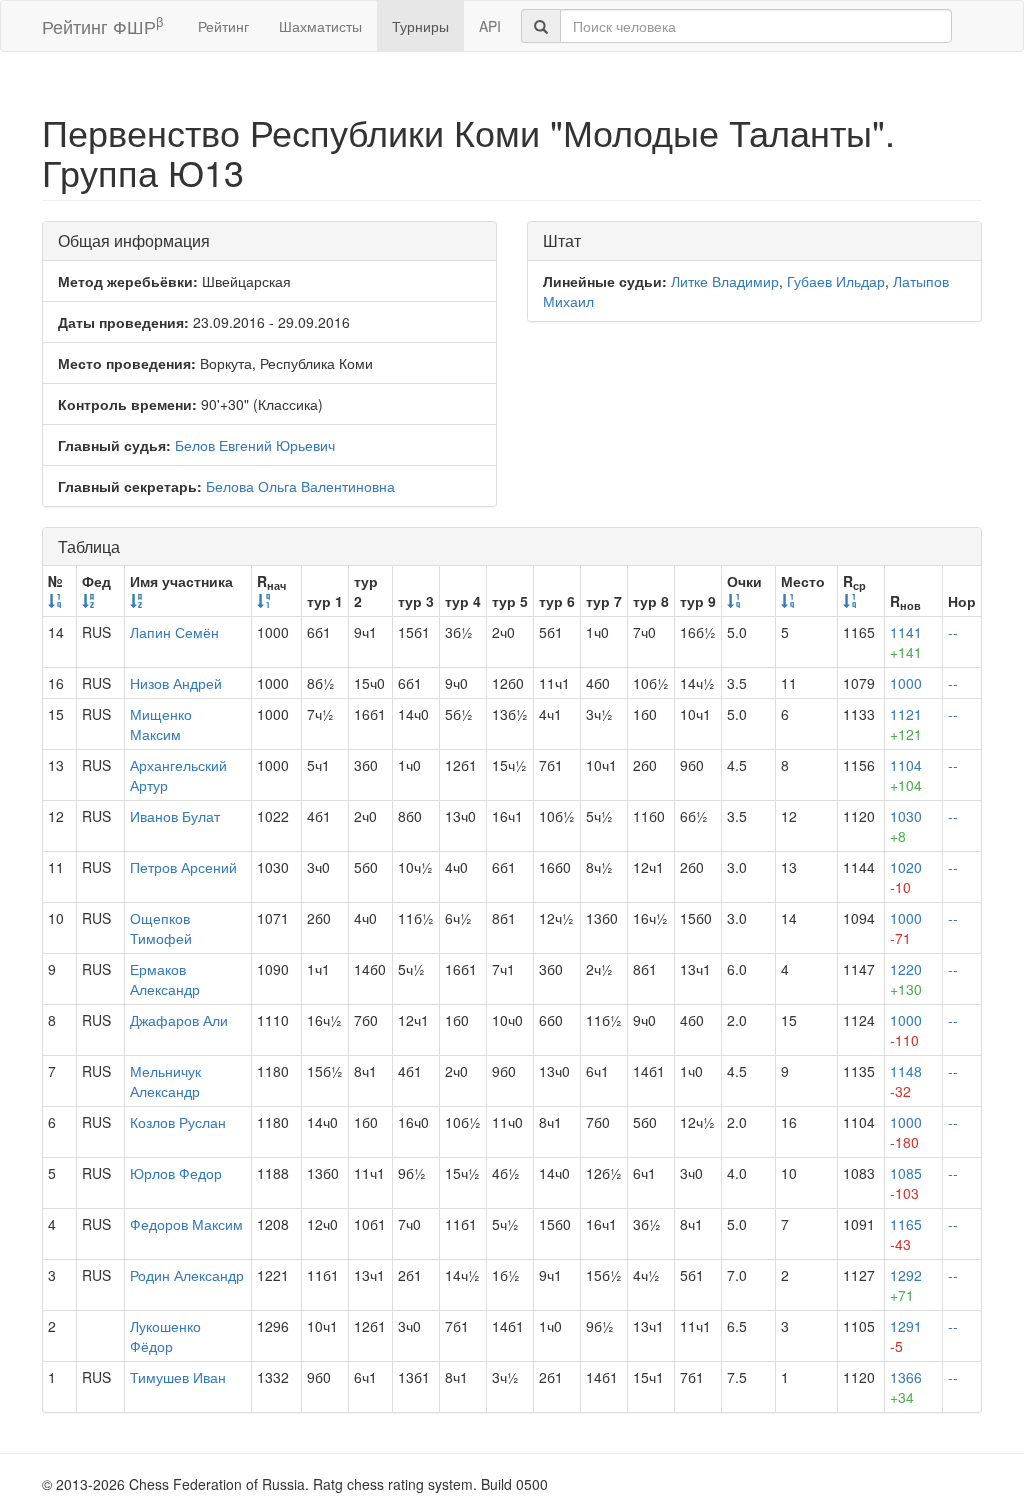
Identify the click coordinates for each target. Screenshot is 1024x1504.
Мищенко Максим (161, 724)
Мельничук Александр (165, 1081)
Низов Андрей (176, 683)
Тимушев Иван (178, 1377)
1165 (906, 1234)
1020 (906, 877)
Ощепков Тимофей (161, 928)
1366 (906, 1387)
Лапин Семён (174, 632)
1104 (906, 775)
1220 (906, 979)
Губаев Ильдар (836, 281)
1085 (906, 1183)
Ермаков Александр (165, 979)
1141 (906, 642)
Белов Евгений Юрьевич (255, 445)
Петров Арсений (183, 867)
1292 (906, 1285)
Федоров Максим (186, 1224)
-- (953, 632)
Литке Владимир (725, 281)
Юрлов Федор (176, 1173)
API (490, 26)
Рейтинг (223, 26)
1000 (906, 683)
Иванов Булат (175, 816)
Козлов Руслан (178, 1122)
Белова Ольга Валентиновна (300, 486)
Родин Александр (187, 1275)
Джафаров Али (179, 1020)
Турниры (420, 26)
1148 (906, 1081)
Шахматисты (320, 26)
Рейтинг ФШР (102, 25)
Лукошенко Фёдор (165, 1336)
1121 (906, 724)
